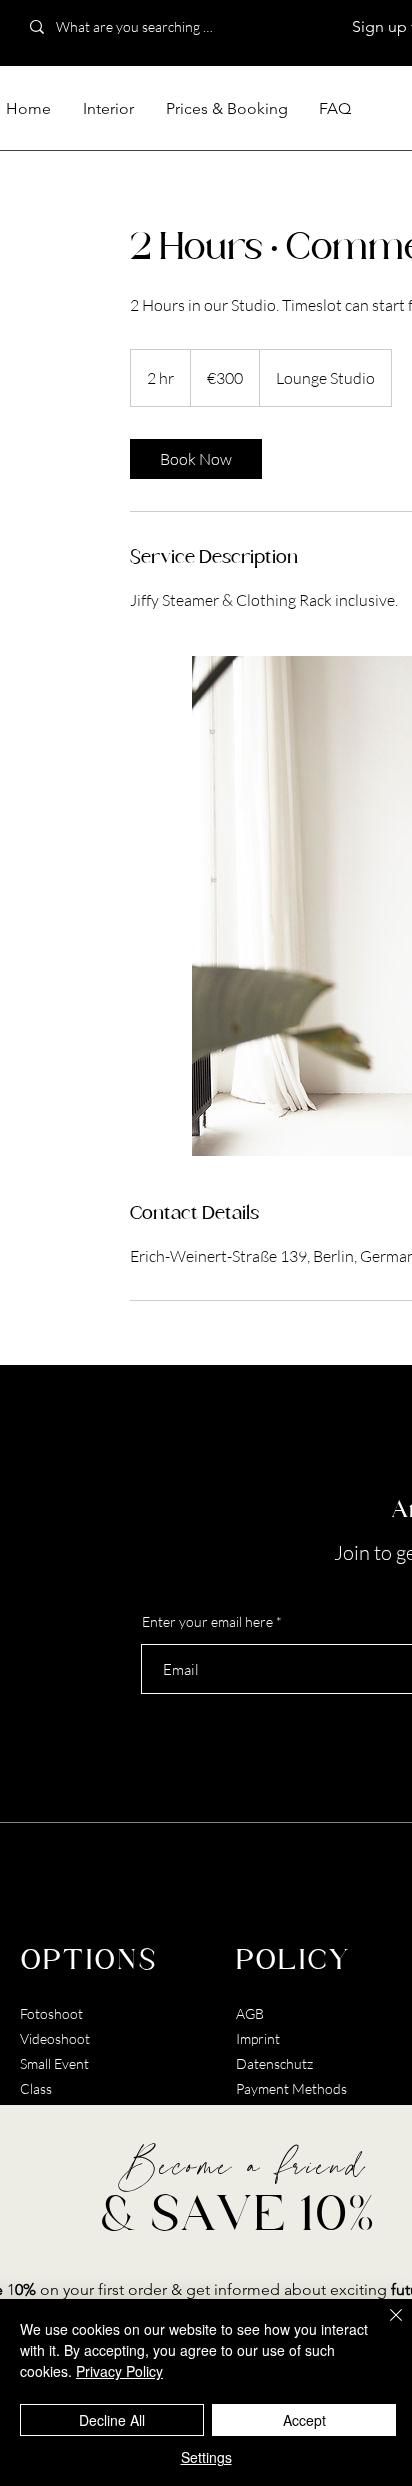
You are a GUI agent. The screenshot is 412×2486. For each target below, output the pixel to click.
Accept (304, 2420)
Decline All (112, 2420)
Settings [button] (206, 2457)
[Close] (384, 2327)
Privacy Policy (119, 2371)
